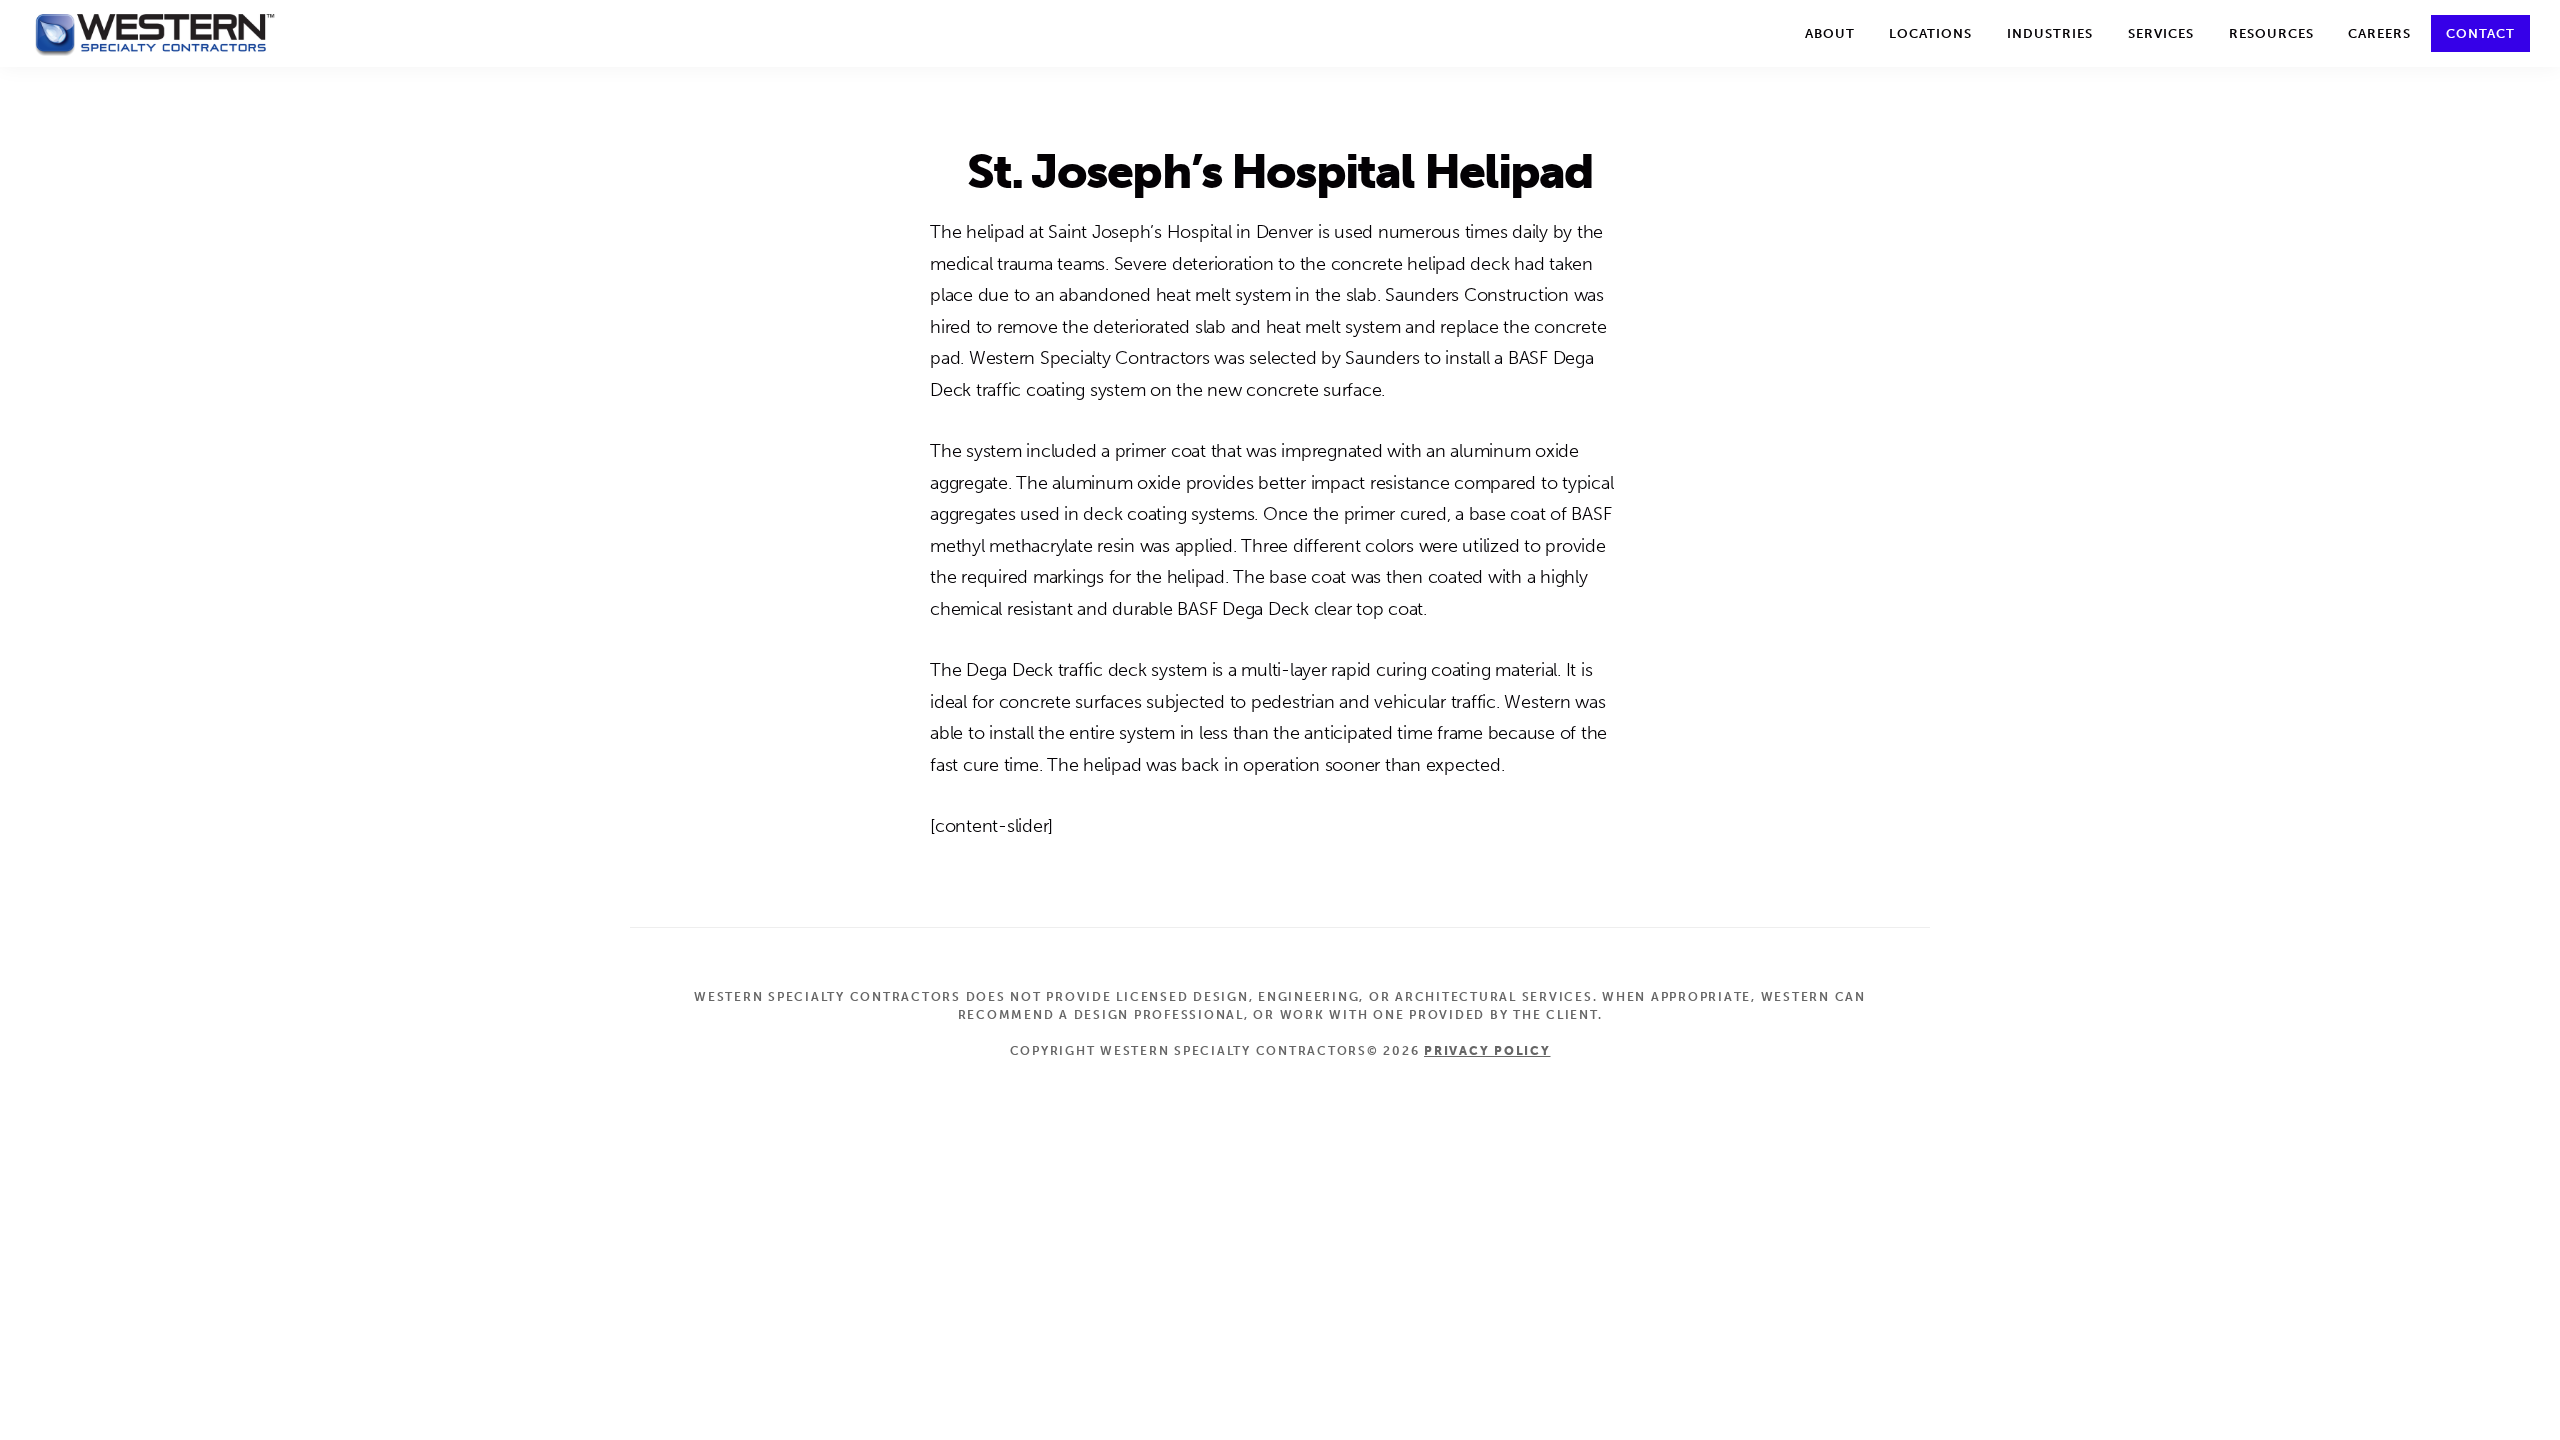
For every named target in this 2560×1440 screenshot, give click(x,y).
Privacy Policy (1487, 1051)
